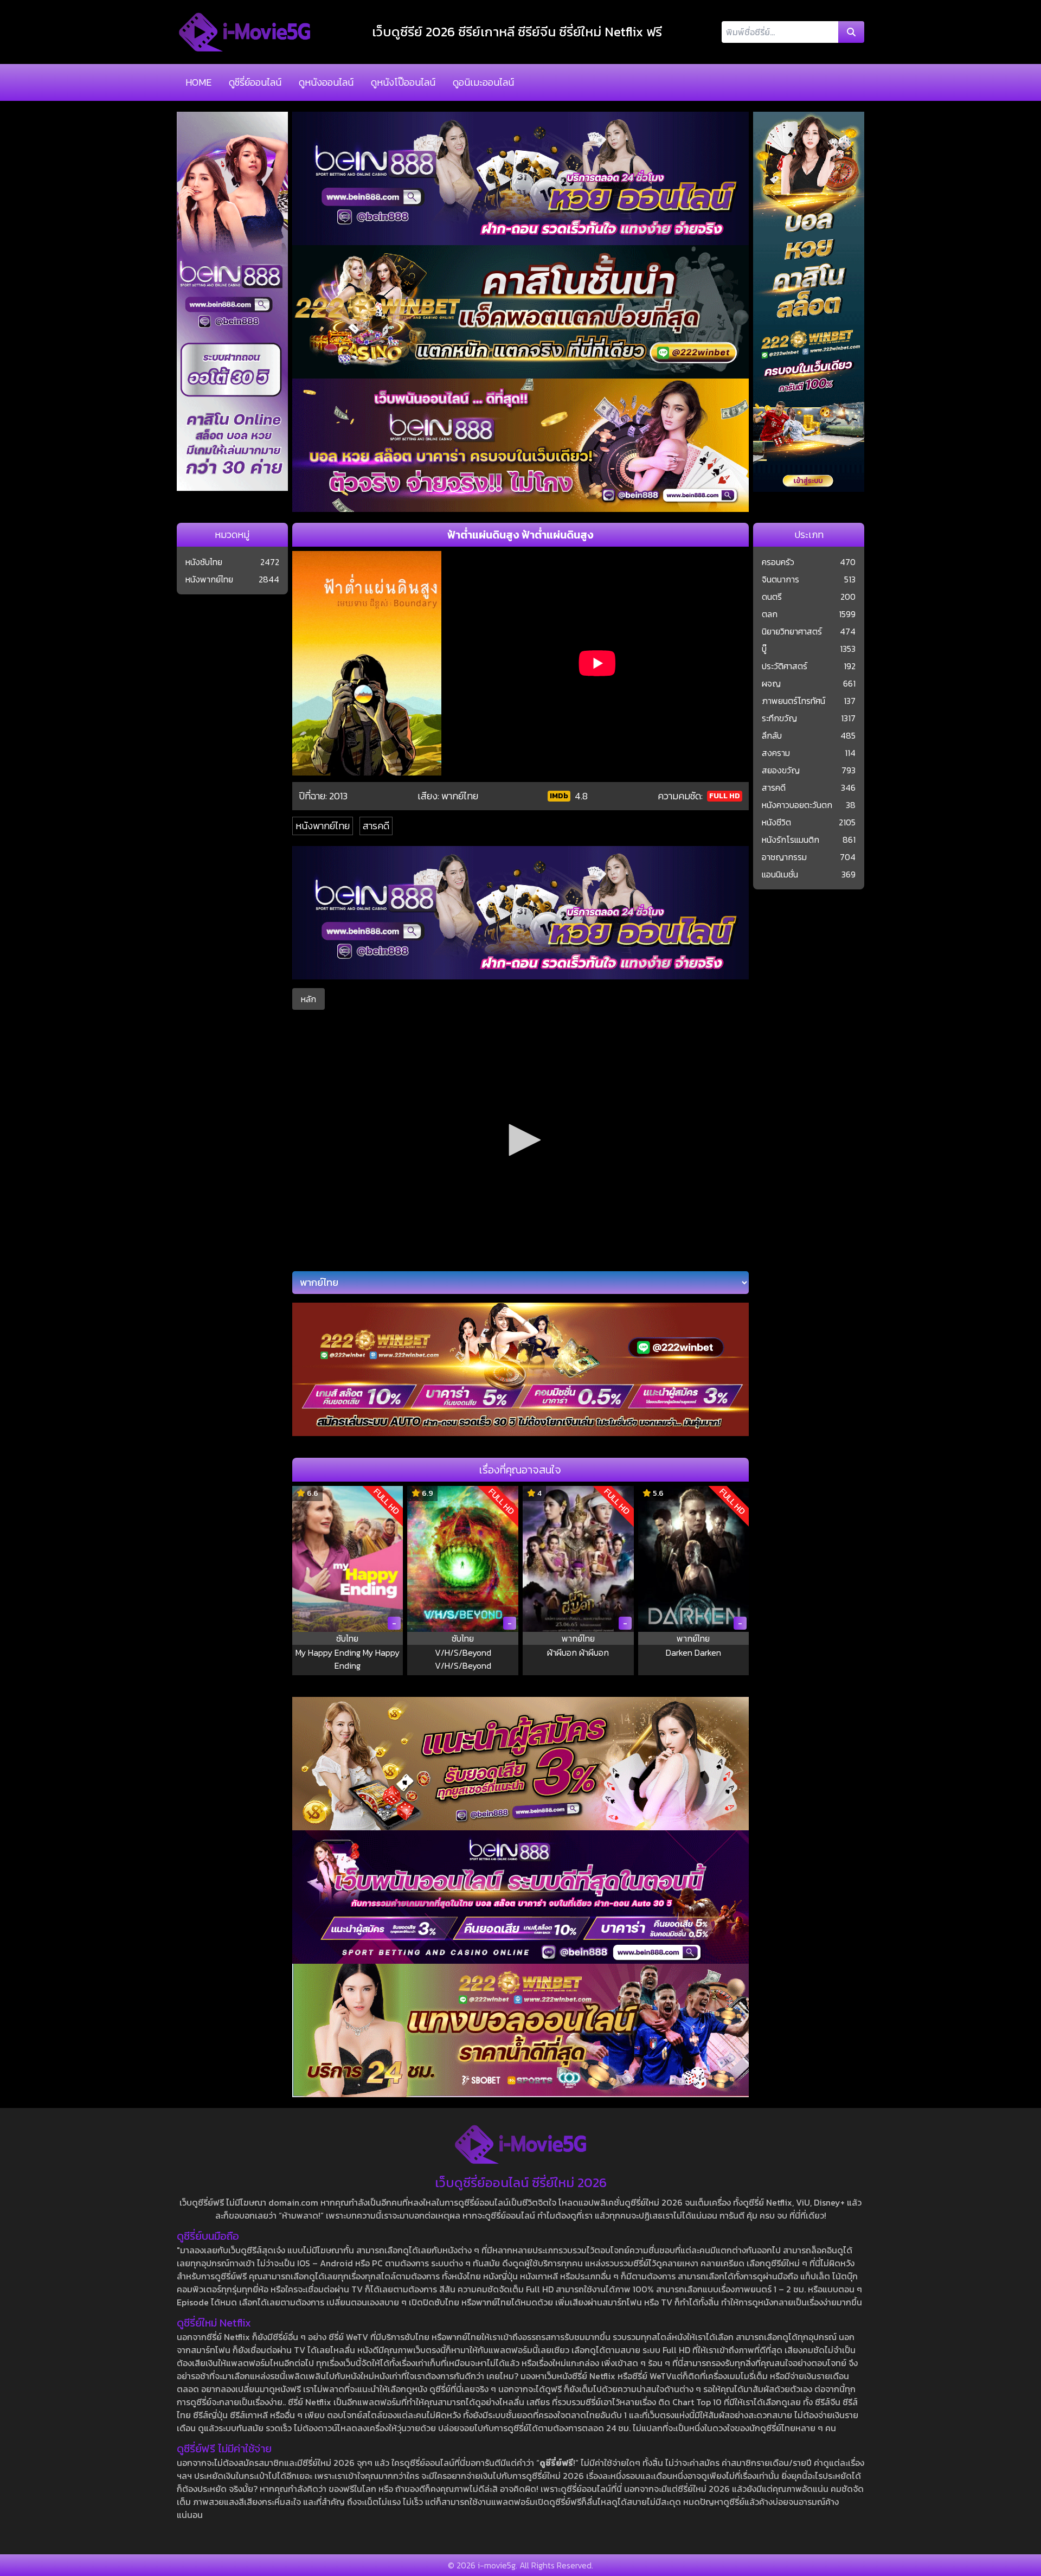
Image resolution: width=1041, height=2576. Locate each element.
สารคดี (376, 826)
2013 (338, 796)
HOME (198, 82)
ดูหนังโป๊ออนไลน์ (403, 82)
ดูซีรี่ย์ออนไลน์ (255, 82)
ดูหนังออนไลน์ (326, 82)
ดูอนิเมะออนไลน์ (483, 82)
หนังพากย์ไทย (323, 826)
